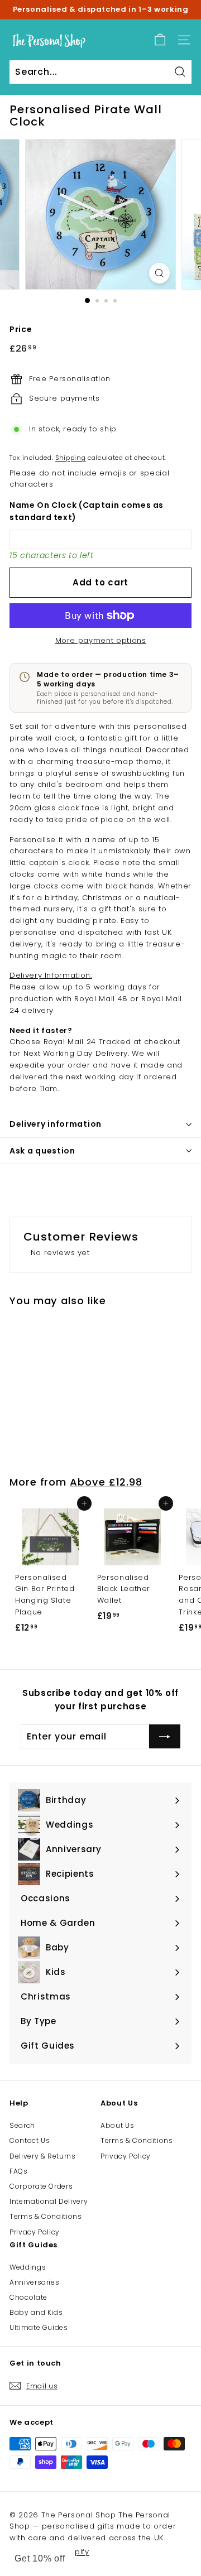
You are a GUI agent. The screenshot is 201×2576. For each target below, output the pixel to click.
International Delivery (49, 2201)
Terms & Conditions (46, 2216)
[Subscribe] (165, 1737)
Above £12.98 (106, 1482)
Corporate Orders (41, 2186)
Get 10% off (40, 2558)
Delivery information (56, 1124)
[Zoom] (159, 273)
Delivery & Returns (43, 2156)
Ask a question (42, 1151)
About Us (117, 2125)
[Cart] (160, 40)
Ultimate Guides (39, 2327)
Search (22, 2125)
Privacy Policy (35, 2232)
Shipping (70, 458)
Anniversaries (34, 2282)
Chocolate (28, 2297)
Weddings (28, 2267)
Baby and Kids (36, 2312)
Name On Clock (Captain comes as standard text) (87, 511)
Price (21, 329)
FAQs (19, 2171)
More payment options (101, 640)
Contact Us (30, 2140)
